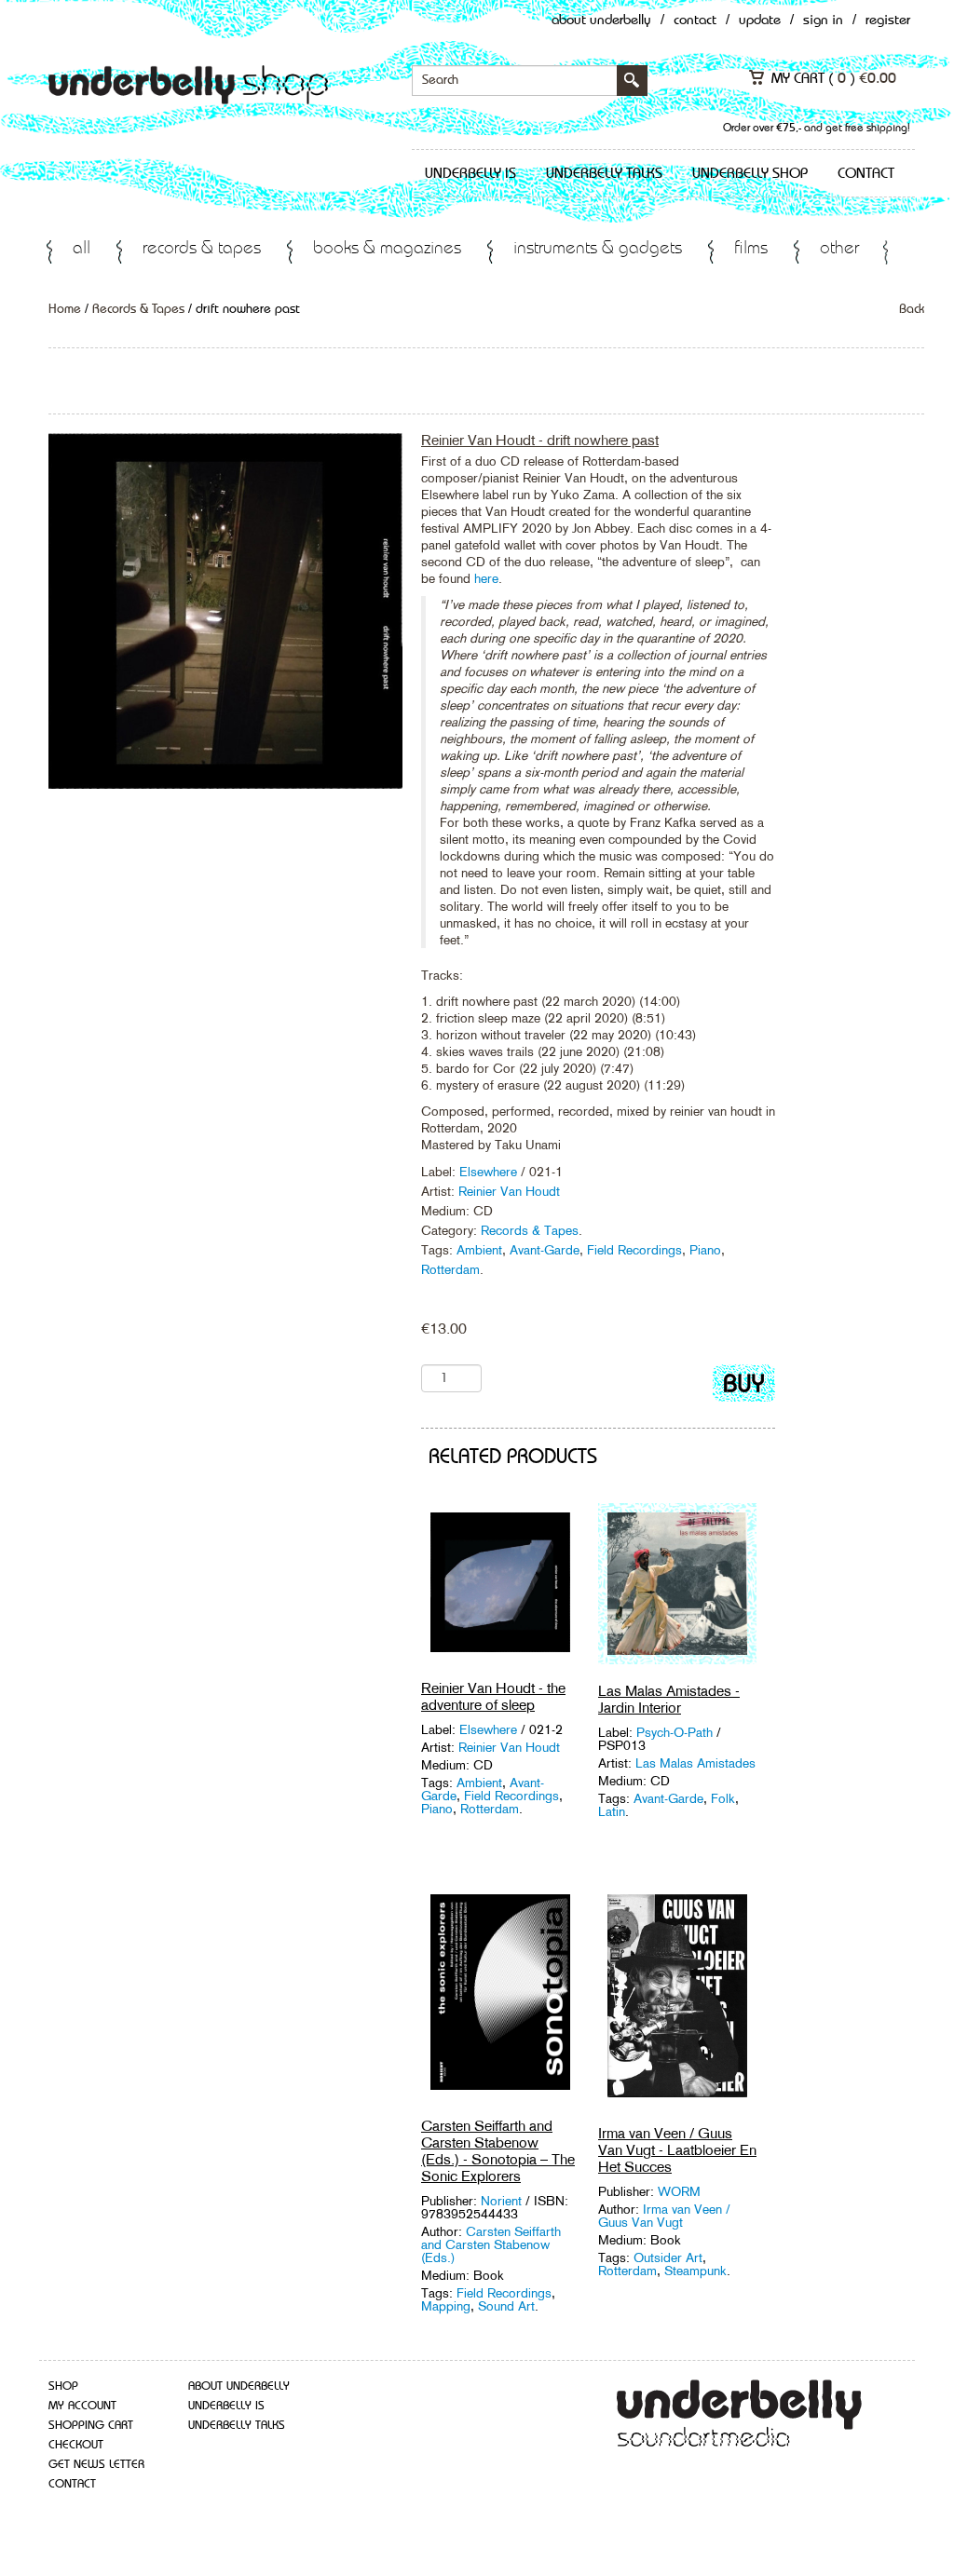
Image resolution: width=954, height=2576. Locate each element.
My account (82, 2406)
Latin (612, 1811)
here (486, 578)
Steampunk (695, 2271)
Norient (501, 2201)
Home (65, 309)
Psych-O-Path (676, 1732)
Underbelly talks (604, 174)
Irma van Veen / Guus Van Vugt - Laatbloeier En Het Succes (677, 2150)
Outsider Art (668, 2257)
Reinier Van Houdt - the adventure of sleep (493, 1696)
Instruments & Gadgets (598, 249)
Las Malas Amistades (695, 1763)
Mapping (446, 2306)
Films (751, 249)
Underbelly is (470, 174)
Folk (723, 1798)
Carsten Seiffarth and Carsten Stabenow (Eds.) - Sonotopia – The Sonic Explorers (498, 2151)
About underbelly (239, 2386)
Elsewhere (488, 1172)
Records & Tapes (202, 249)
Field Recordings (634, 1250)
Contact (695, 21)
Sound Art (506, 2306)
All (82, 249)
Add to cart (744, 1387)
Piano (705, 1250)
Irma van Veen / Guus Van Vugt (664, 2216)
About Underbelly (601, 21)
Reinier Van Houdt (509, 1191)
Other (839, 249)
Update (760, 21)
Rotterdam (450, 1269)
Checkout (76, 2445)
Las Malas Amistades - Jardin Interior (669, 1699)
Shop (63, 2386)
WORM (679, 2191)
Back (912, 309)
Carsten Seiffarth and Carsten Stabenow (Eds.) (491, 2244)
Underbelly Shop (750, 174)
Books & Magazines (387, 249)
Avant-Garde (545, 1250)
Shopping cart (91, 2426)
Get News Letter (96, 2465)
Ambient (479, 1250)
